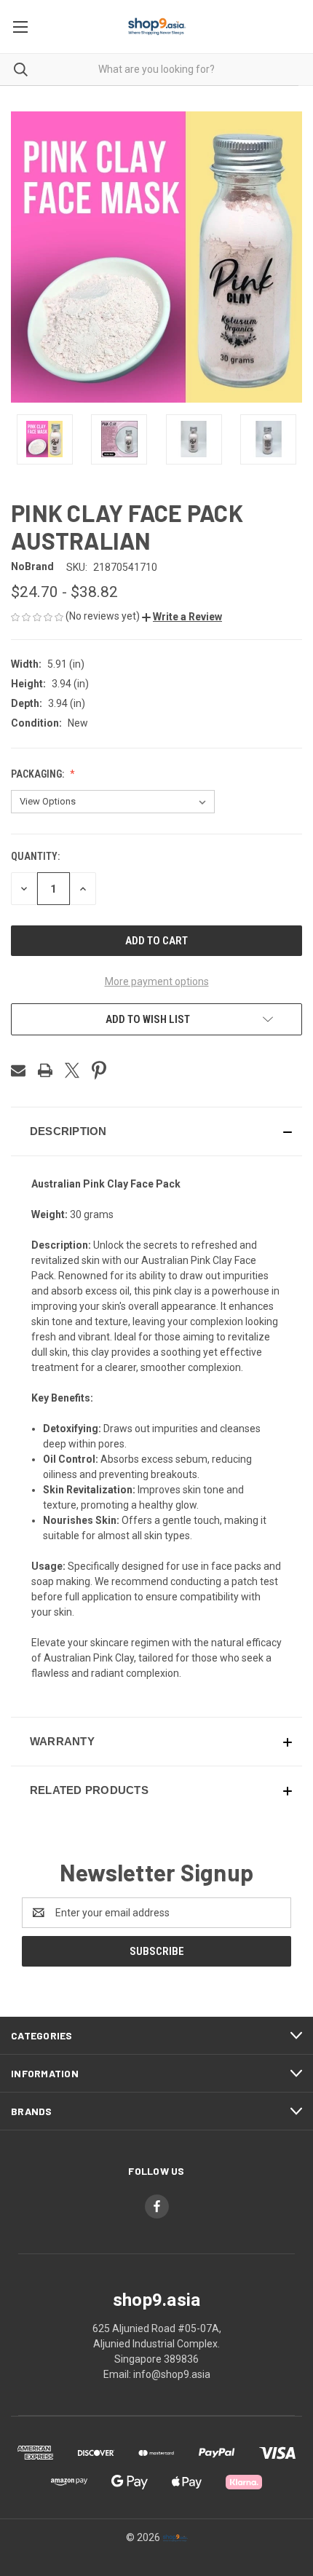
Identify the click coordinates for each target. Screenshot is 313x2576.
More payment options (157, 981)
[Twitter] (72, 1070)
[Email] (18, 1070)
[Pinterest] (99, 1070)
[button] (182, 617)
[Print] (45, 1070)
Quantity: (35, 856)
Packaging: (39, 774)
